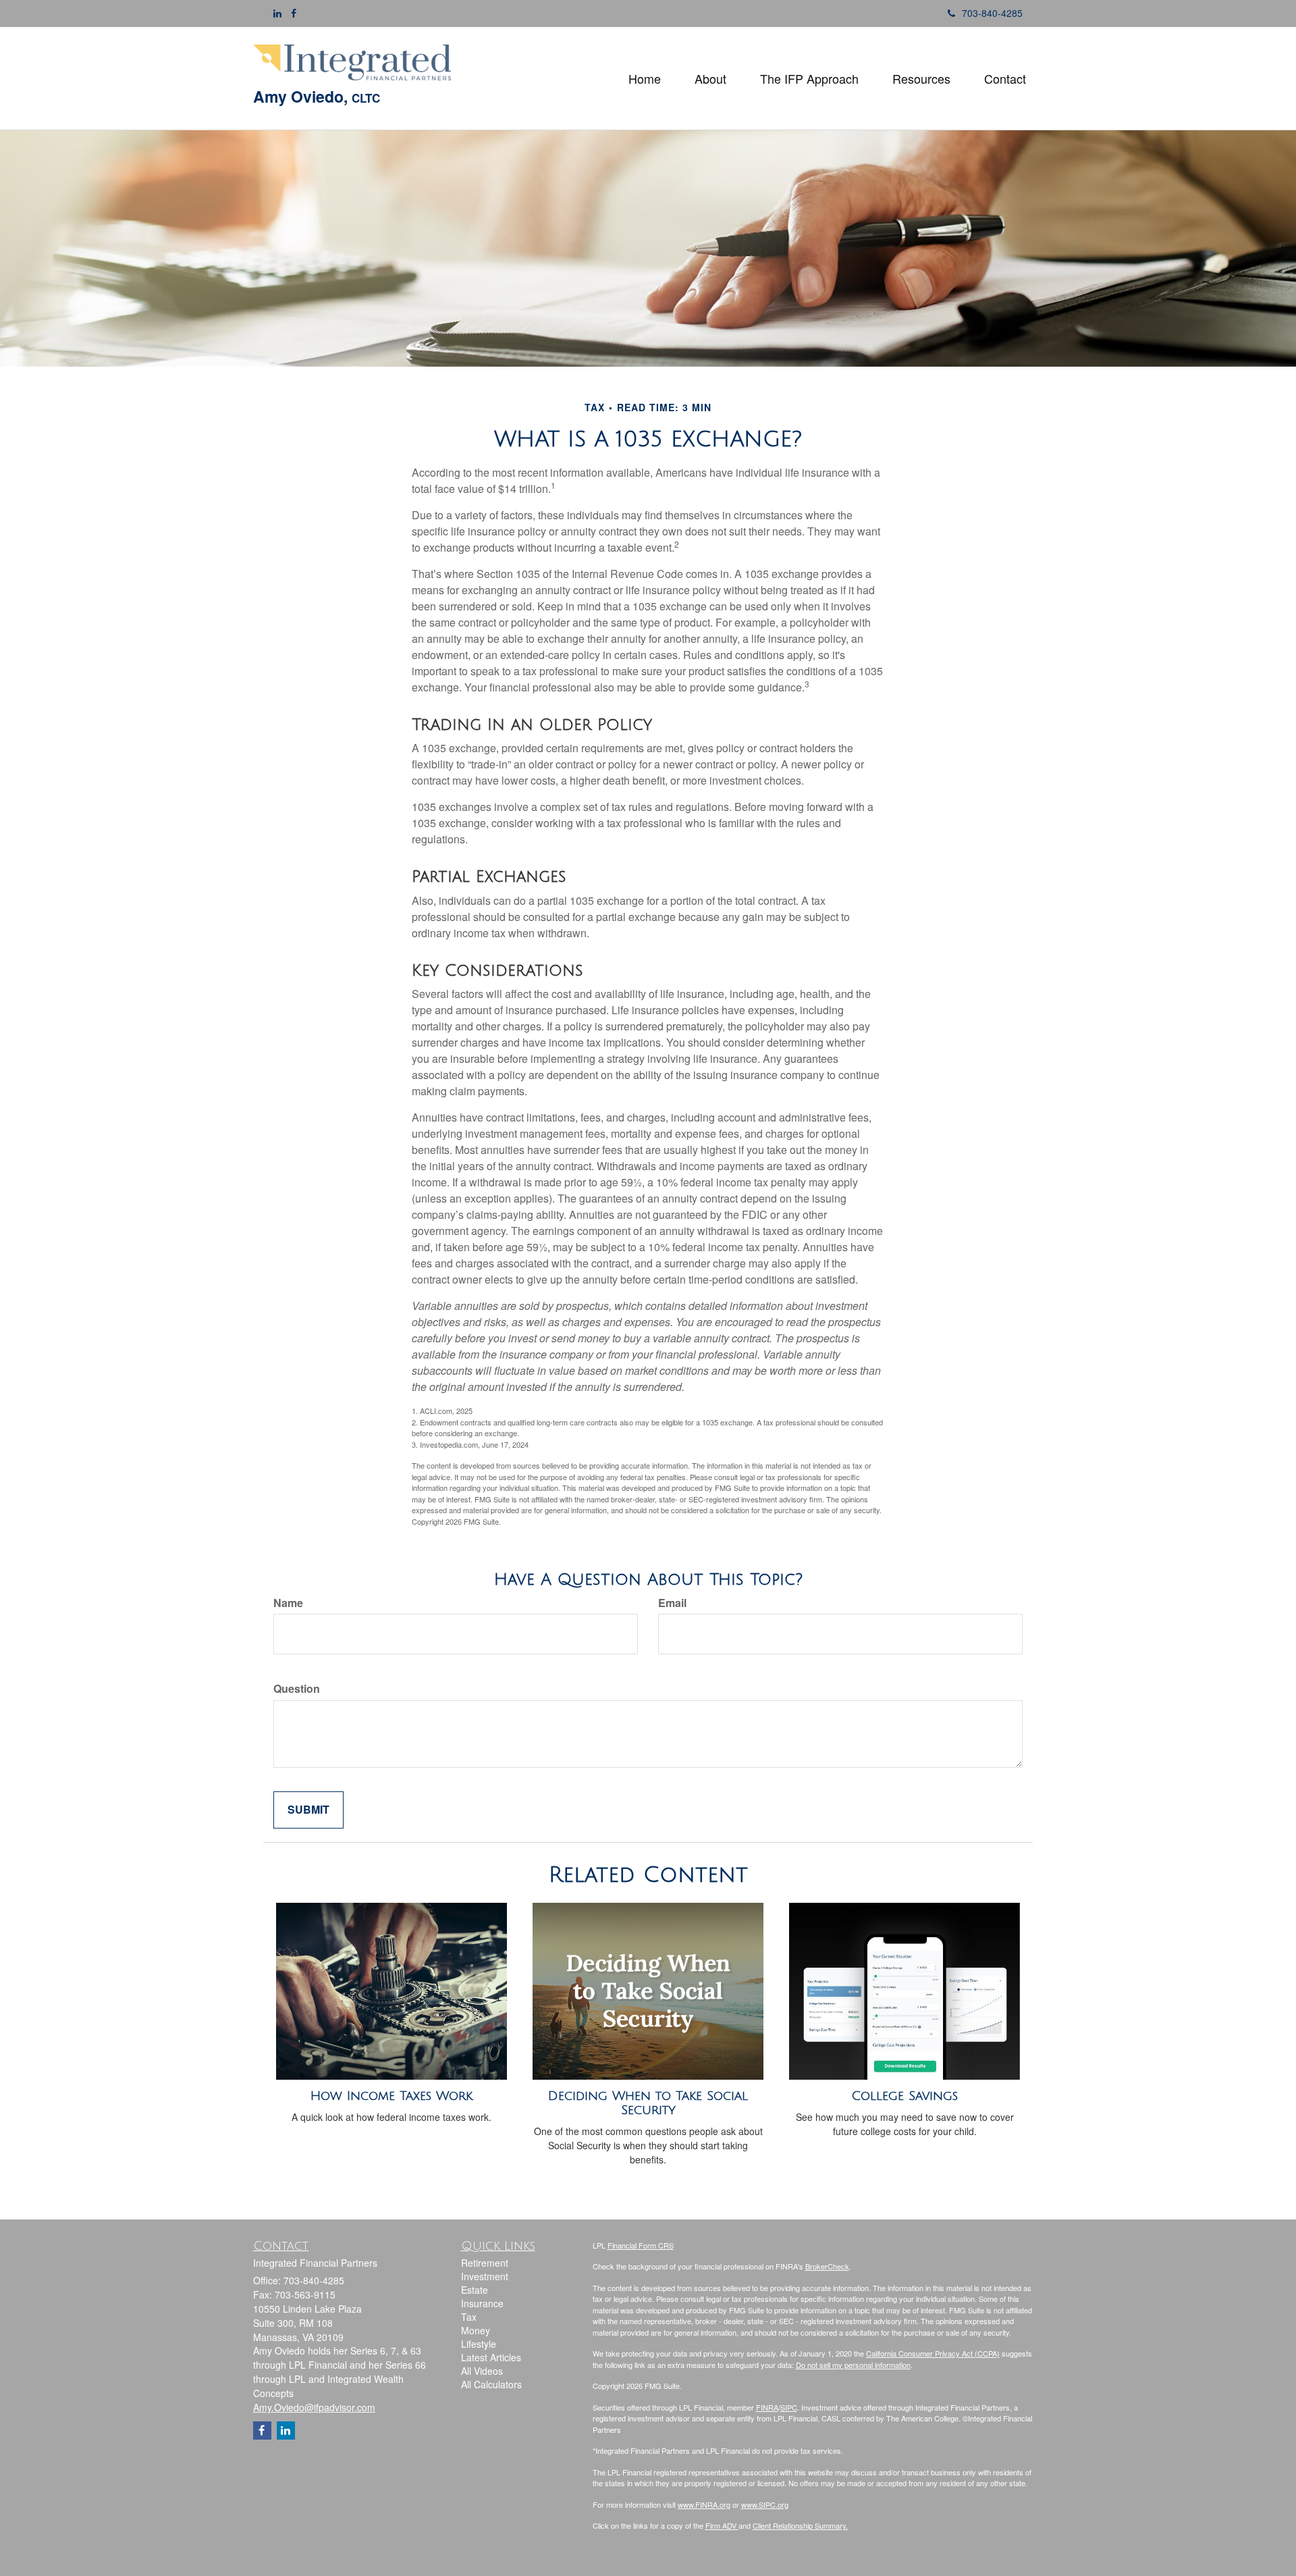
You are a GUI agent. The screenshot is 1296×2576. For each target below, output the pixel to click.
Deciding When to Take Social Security (648, 2103)
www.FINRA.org (704, 2504)
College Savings (905, 2096)
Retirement (485, 2263)
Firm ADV (722, 2525)
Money (476, 2330)
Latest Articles (491, 2357)
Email (672, 1603)
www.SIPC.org (765, 2504)
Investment (485, 2276)
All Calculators (491, 2384)
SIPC (789, 2407)
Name (288, 1603)
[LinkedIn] (277, 13)
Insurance (482, 2303)
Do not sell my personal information (853, 2365)
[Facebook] (294, 13)
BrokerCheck (827, 2266)
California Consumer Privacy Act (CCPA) (933, 2353)
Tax (469, 2317)
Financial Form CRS (641, 2245)
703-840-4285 (992, 13)
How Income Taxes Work (391, 2096)
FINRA (767, 2407)
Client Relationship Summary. (800, 2525)
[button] (710, 78)
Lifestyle (479, 2344)
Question (297, 1689)
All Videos (482, 2371)
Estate (475, 2290)
